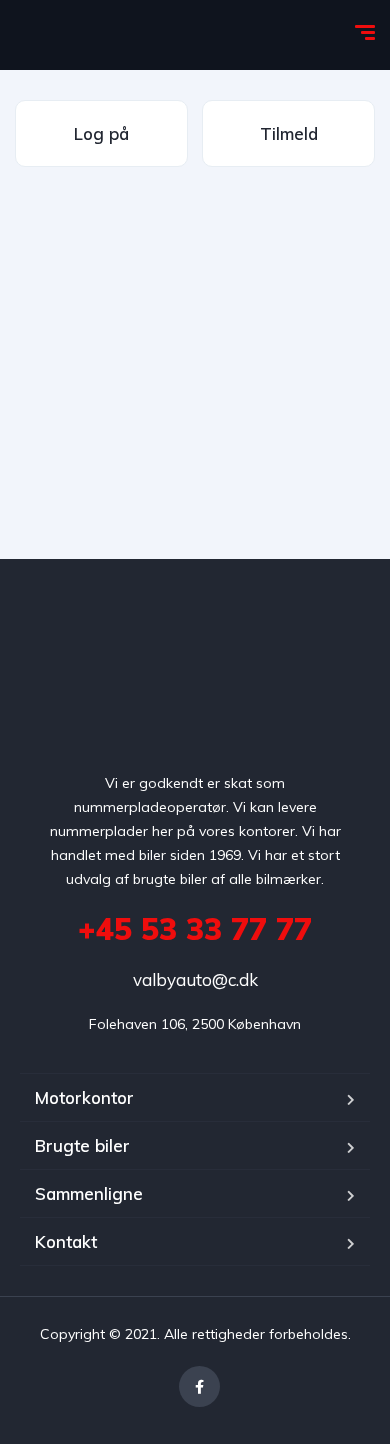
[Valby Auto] (165, 35)
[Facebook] (199, 1386)
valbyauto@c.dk (195, 979)
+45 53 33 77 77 (195, 929)
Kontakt (66, 1241)
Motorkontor (84, 1097)
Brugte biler (82, 1145)
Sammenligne (89, 1193)
